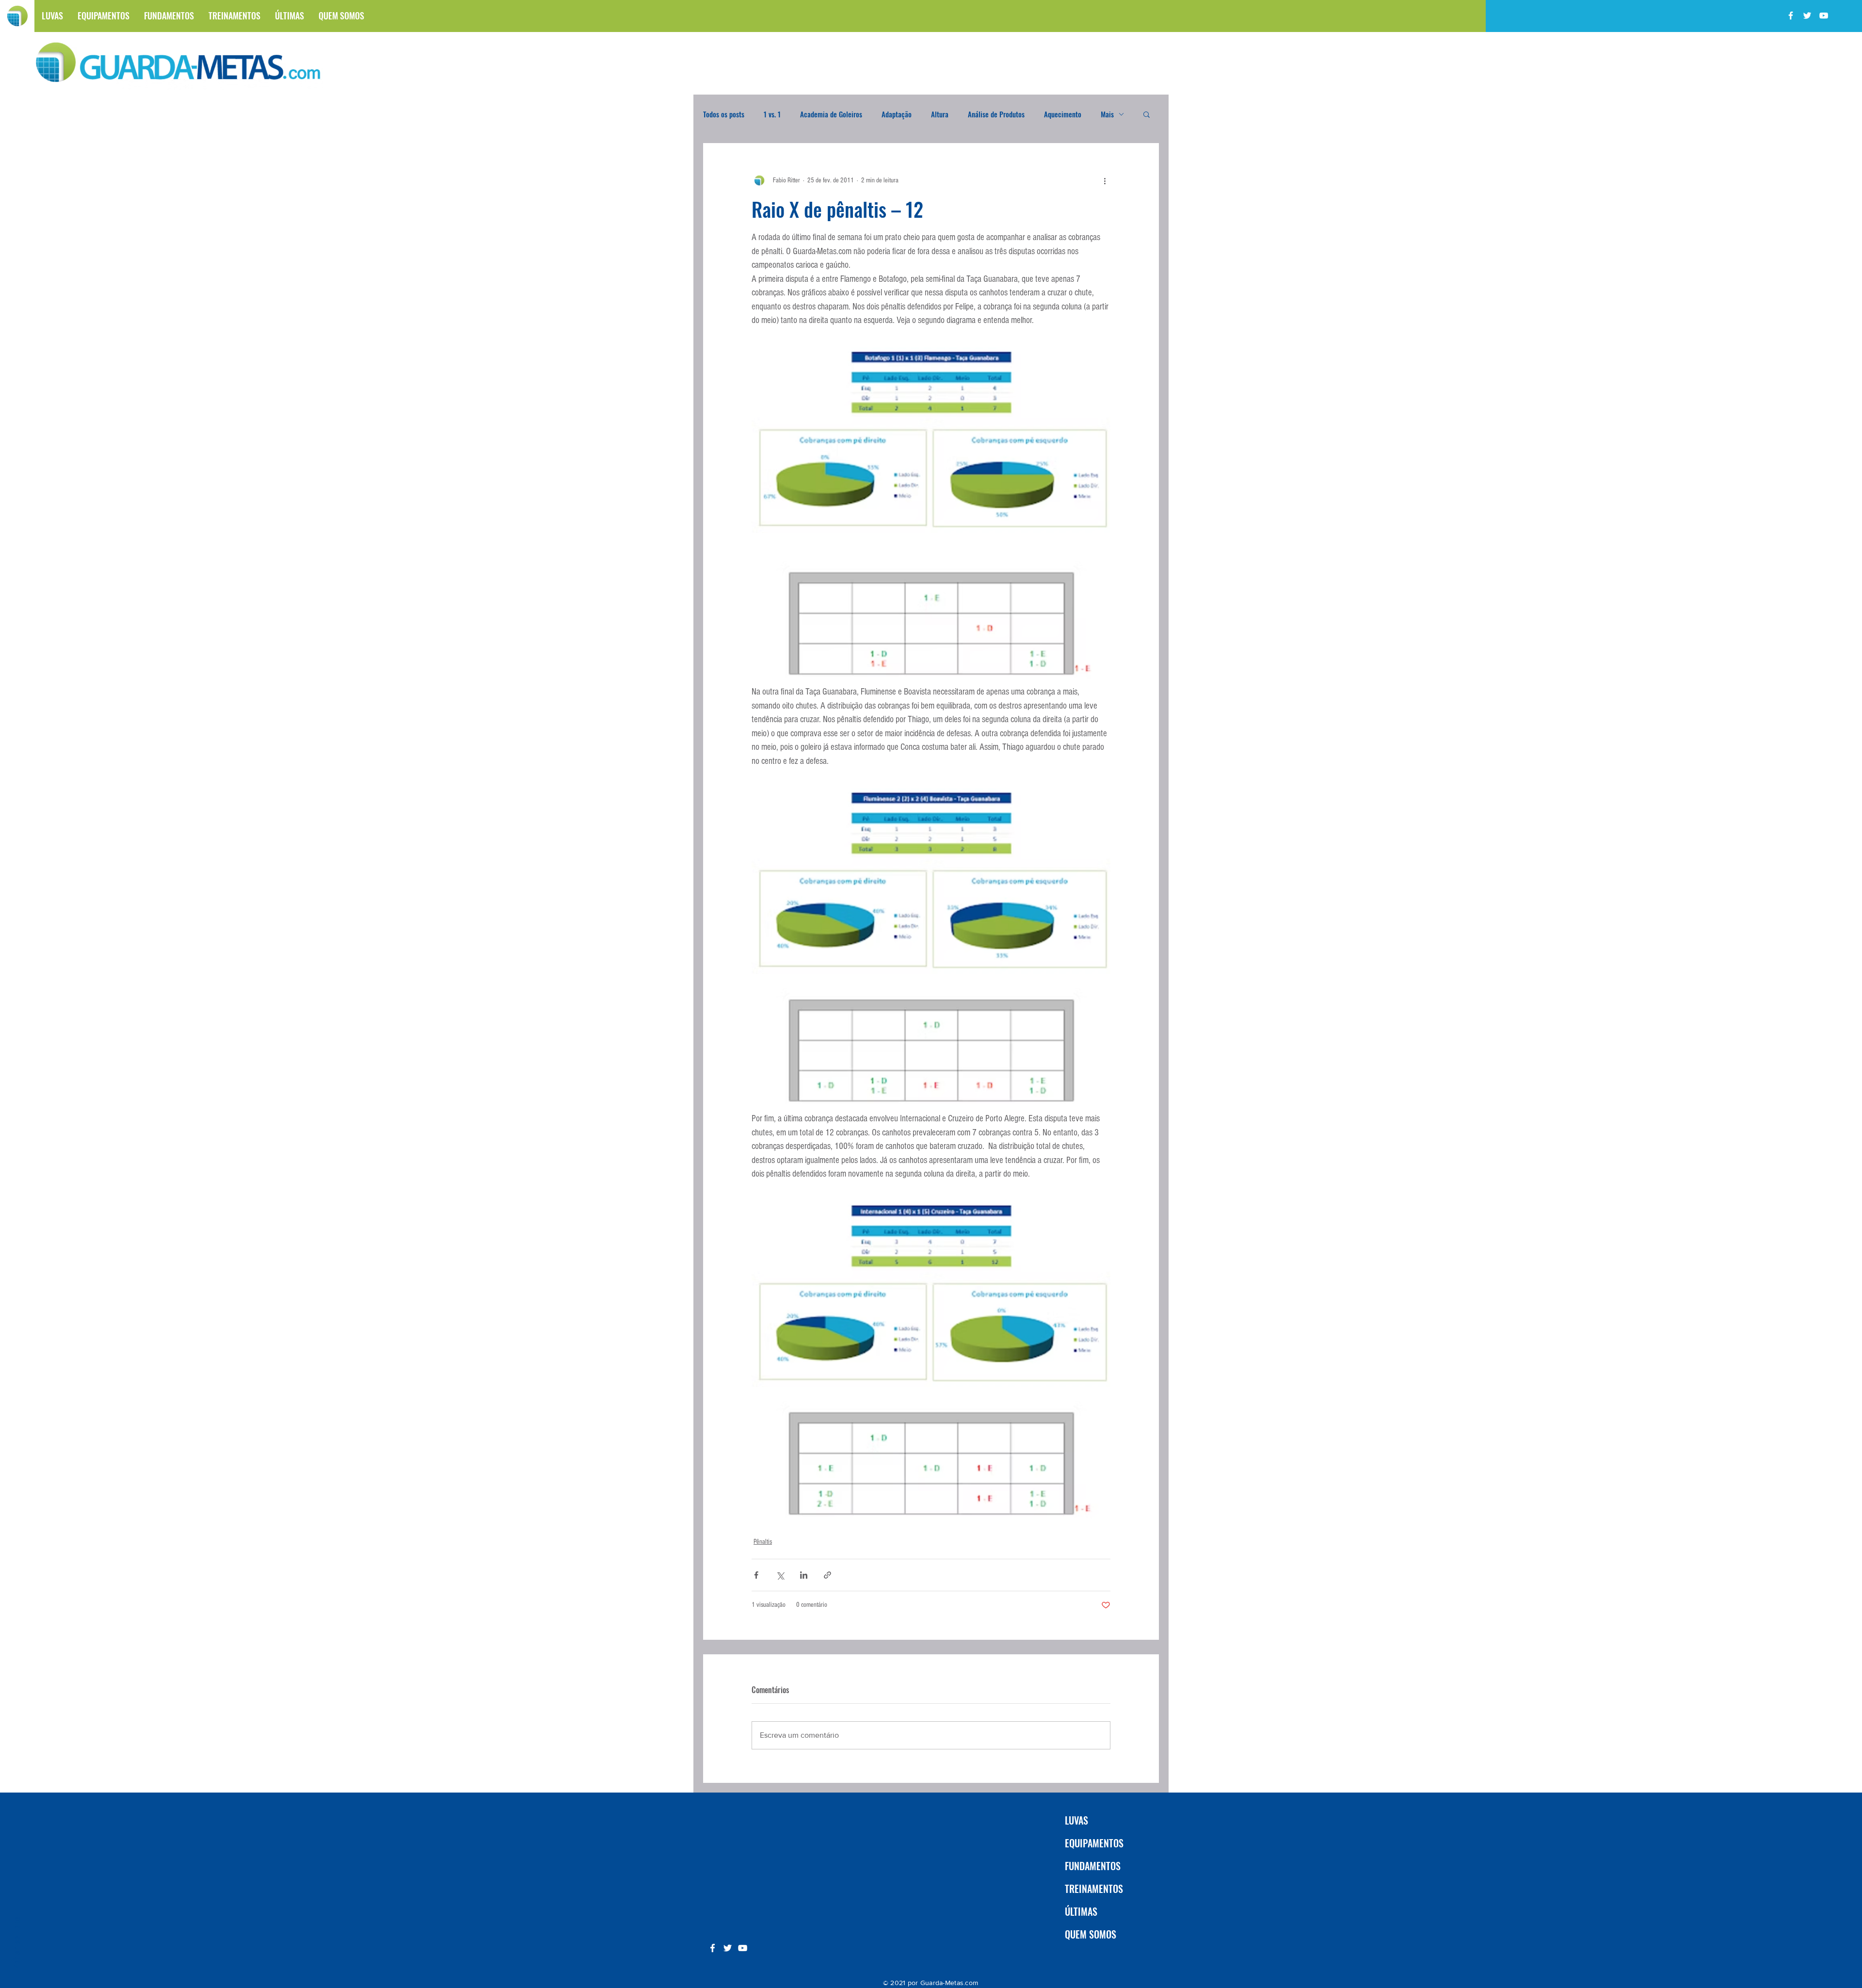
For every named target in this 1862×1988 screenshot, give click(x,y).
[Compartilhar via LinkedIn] (804, 1575)
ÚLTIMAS (1081, 1911)
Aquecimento (1063, 114)
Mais (1107, 114)
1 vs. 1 (772, 114)
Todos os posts (724, 114)
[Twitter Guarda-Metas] (1807, 16)
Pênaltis (763, 1542)
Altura (940, 114)
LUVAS (1076, 1820)
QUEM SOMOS (1091, 1934)
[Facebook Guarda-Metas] (1791, 16)
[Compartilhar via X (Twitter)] (780, 1575)
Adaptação (897, 114)
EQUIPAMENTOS (1094, 1843)
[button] (1147, 114)
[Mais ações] (1105, 180)
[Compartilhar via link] (827, 1575)
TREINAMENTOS (1094, 1889)
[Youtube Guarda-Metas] (1824, 16)
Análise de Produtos (996, 114)
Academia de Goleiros (831, 114)
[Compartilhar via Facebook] (756, 1575)
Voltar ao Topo (16, 1943)
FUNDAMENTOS (1093, 1866)
